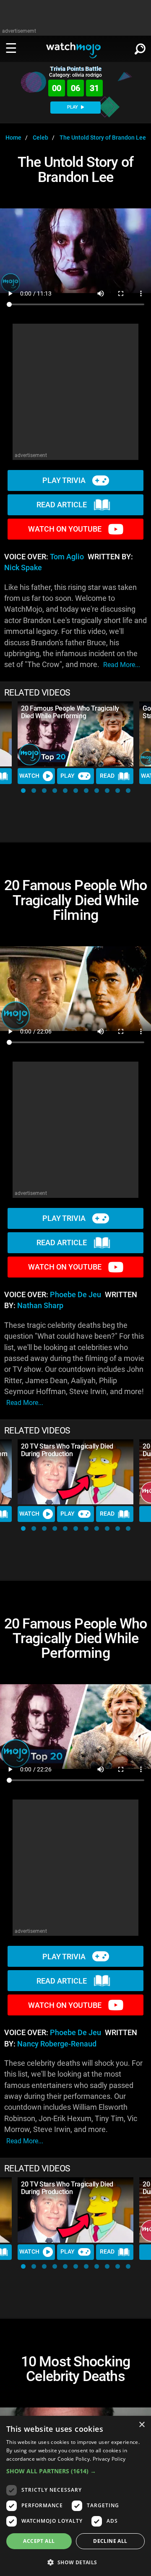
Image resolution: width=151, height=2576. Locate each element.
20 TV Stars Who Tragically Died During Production (67, 1450)
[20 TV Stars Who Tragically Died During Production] (75, 1472)
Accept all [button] (39, 2541)
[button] (23, 791)
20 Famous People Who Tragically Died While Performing (70, 712)
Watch (29, 776)
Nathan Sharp (40, 1306)
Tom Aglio (67, 557)
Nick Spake (23, 568)
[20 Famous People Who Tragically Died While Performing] (75, 734)
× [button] (142, 2425)
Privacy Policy (109, 2459)
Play (68, 776)
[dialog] (75, 2496)
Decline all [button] (110, 2541)
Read (107, 776)
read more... (122, 665)
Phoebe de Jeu (75, 1295)
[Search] (140, 47)
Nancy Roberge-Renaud (57, 2044)
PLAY (73, 107)
